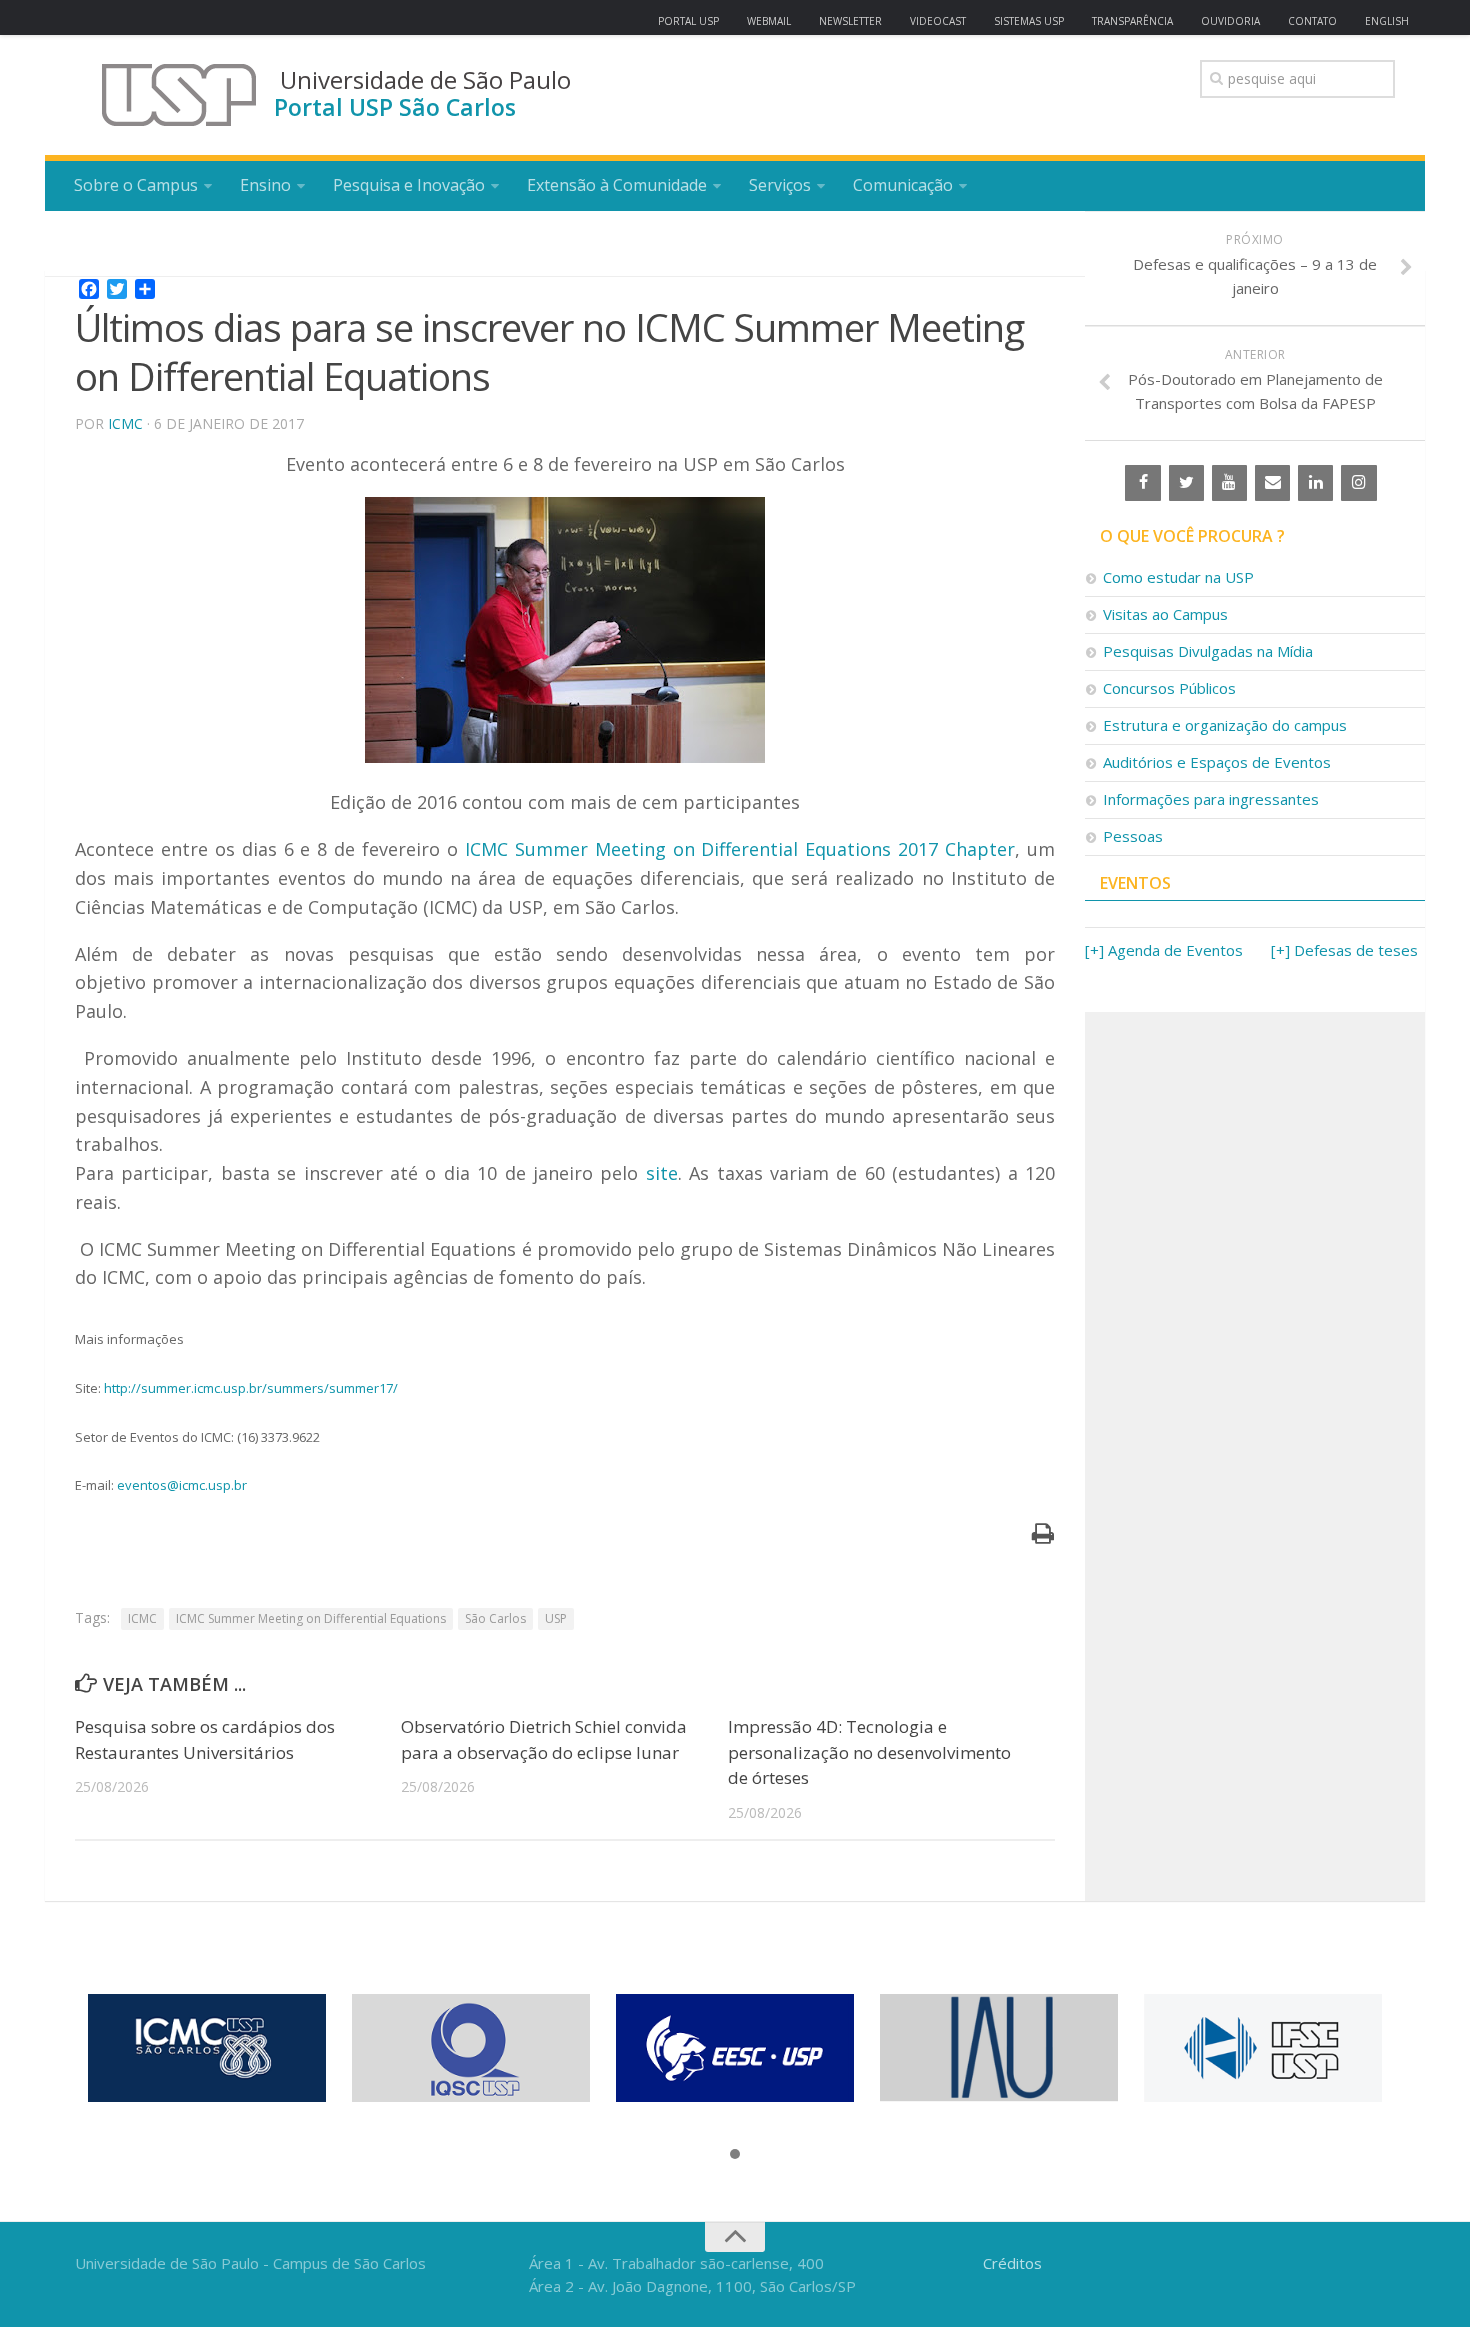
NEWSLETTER (850, 21)
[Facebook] (1142, 483)
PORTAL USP (688, 21)
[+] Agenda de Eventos (1164, 950)
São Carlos (495, 1618)
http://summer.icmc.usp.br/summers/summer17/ (251, 1388)
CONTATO (1312, 21)
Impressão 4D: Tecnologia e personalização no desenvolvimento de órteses (869, 1752)
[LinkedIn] (1315, 483)
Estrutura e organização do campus (1225, 725)
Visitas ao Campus (1165, 614)
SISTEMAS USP (1029, 21)
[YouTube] (1229, 483)
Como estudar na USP (1178, 577)
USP (556, 1618)
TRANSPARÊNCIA (1132, 21)
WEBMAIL (769, 21)
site (662, 1173)
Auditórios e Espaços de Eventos (1217, 762)
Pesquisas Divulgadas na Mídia (1208, 651)
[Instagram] (1358, 483)
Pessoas (1133, 836)
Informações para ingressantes (1211, 799)
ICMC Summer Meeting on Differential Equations (311, 1618)
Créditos (1012, 2263)
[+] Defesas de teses (1344, 950)
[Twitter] (1186, 483)
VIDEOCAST (938, 21)
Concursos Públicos (1169, 688)
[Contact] (1272, 483)
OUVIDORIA (1230, 21)
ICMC (125, 423)
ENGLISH (1387, 21)
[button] (735, 2155)
